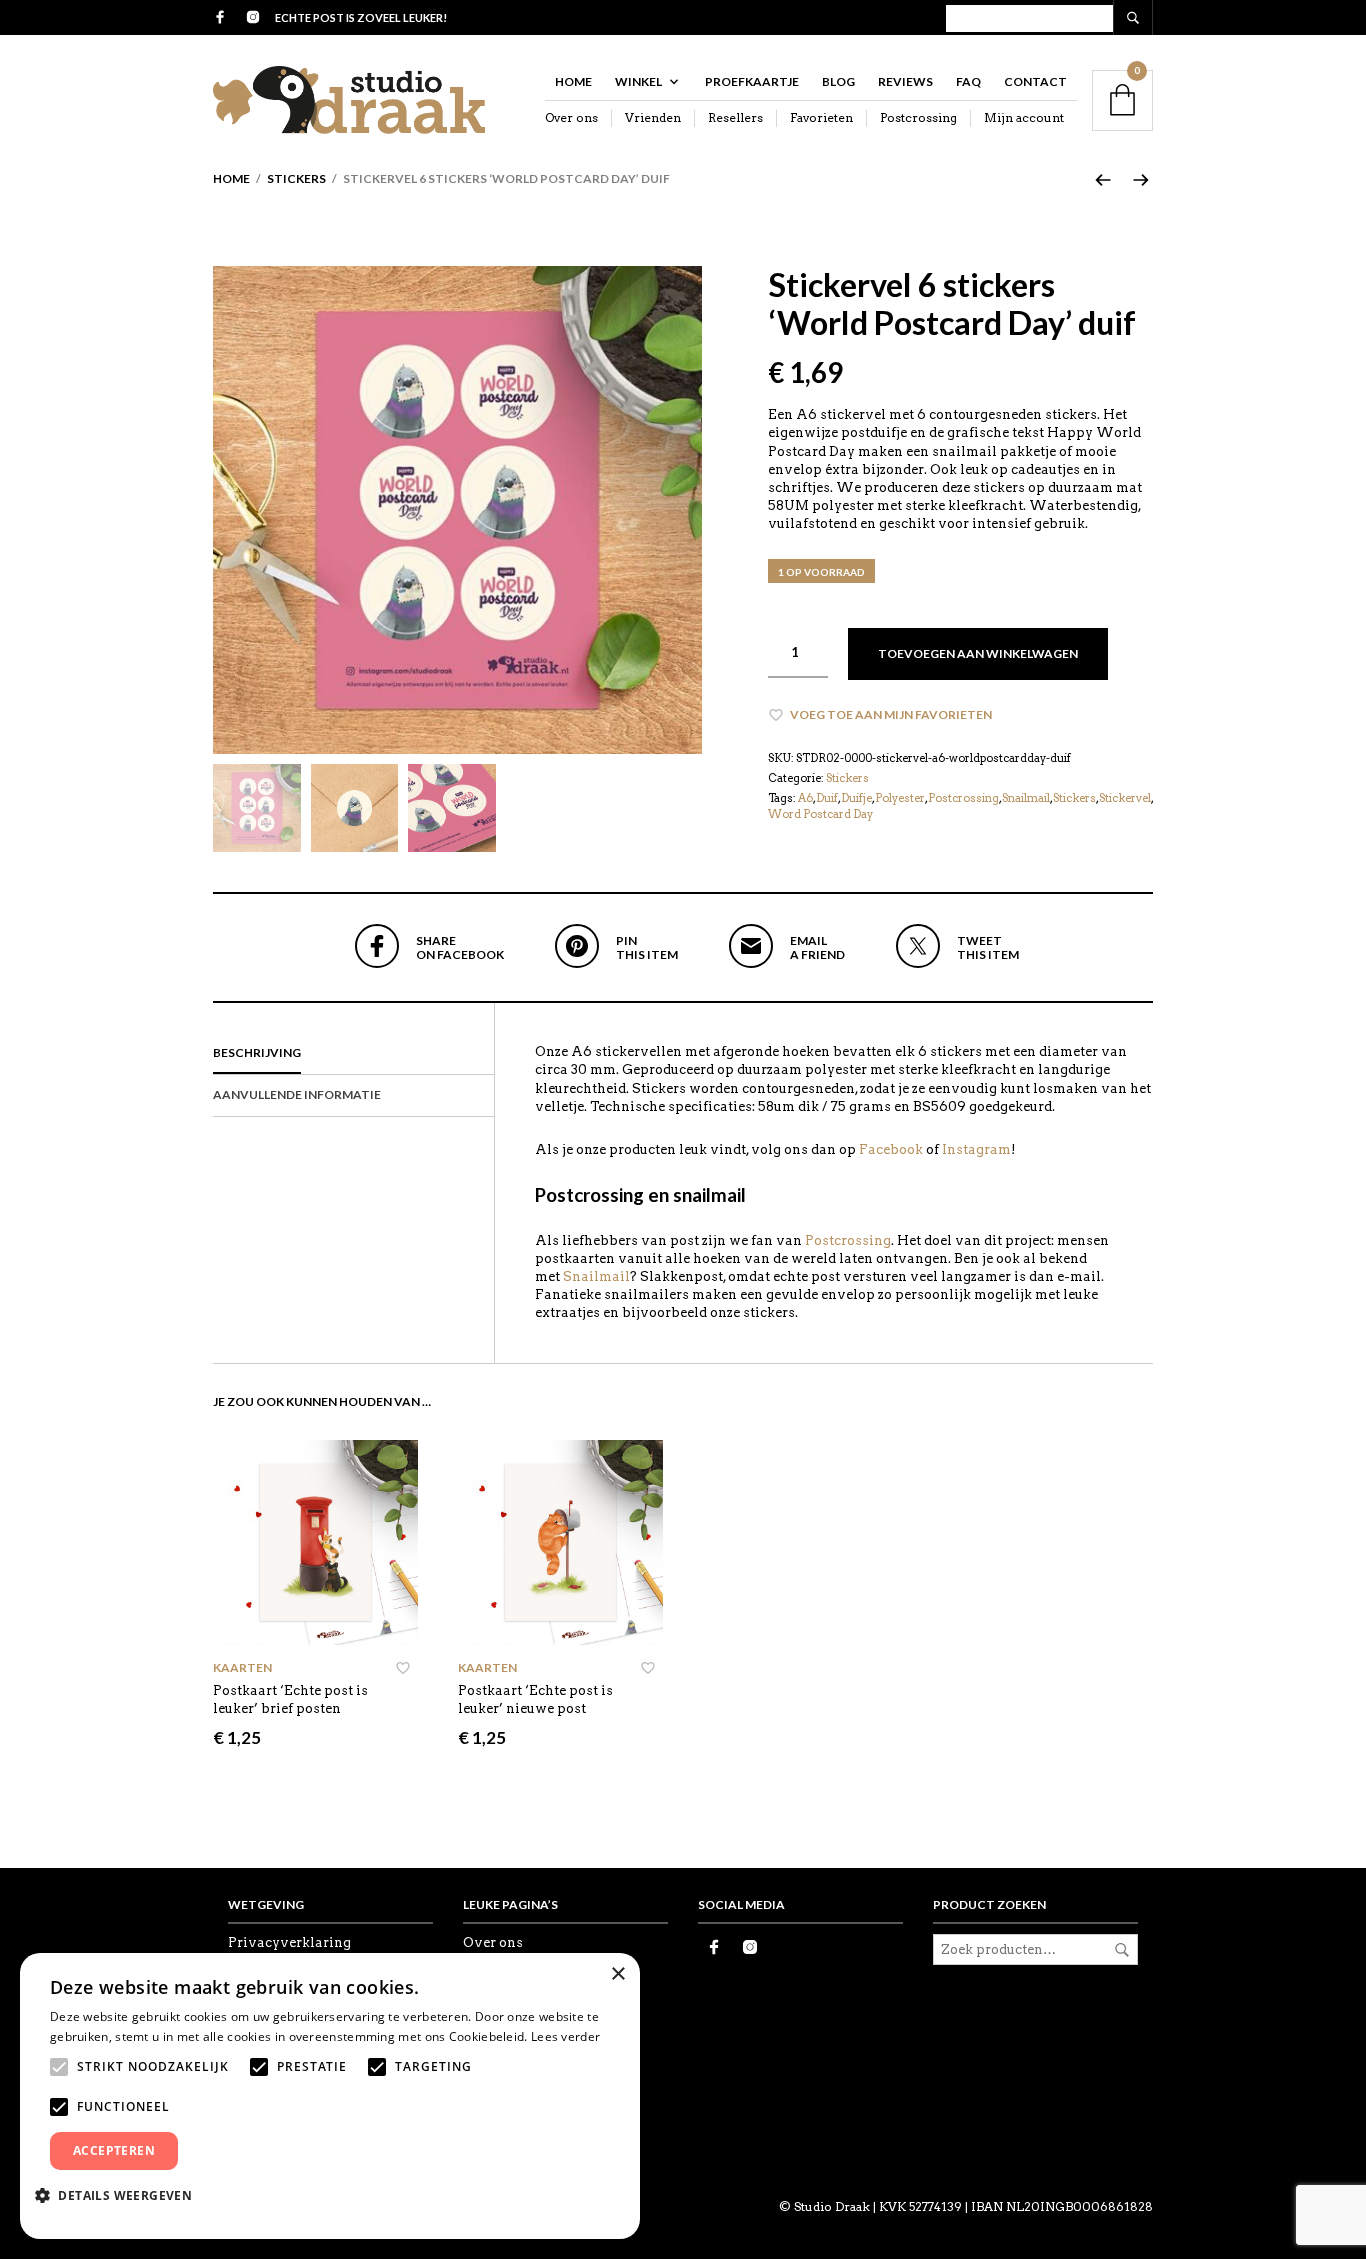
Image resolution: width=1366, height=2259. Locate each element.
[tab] (353, 1054)
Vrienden (653, 117)
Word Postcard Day (820, 814)
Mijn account (1024, 117)
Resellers (735, 117)
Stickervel (1125, 798)
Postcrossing (918, 117)
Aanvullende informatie (297, 1094)
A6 (805, 798)
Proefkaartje (752, 81)
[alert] (330, 2096)
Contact (1035, 81)
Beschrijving (257, 1052)
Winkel (638, 81)
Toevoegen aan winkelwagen (978, 653)
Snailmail (1026, 798)
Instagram (976, 1149)
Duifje (856, 798)
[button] (121, 2195)
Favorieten (821, 117)
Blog (838, 81)
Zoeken (1122, 1950)
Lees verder (565, 2036)
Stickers (296, 178)
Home (573, 81)
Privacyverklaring (289, 1942)
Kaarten (242, 1667)
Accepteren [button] (114, 2150)
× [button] (617, 1974)
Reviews (905, 81)
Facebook (891, 1149)
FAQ (968, 81)
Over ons (571, 117)
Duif (827, 798)
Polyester (900, 798)
